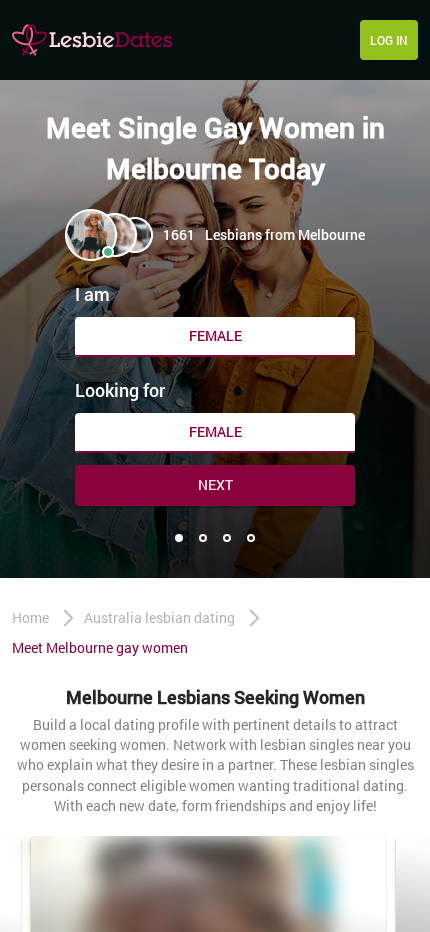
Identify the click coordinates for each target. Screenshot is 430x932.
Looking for (120, 390)
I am (92, 294)
